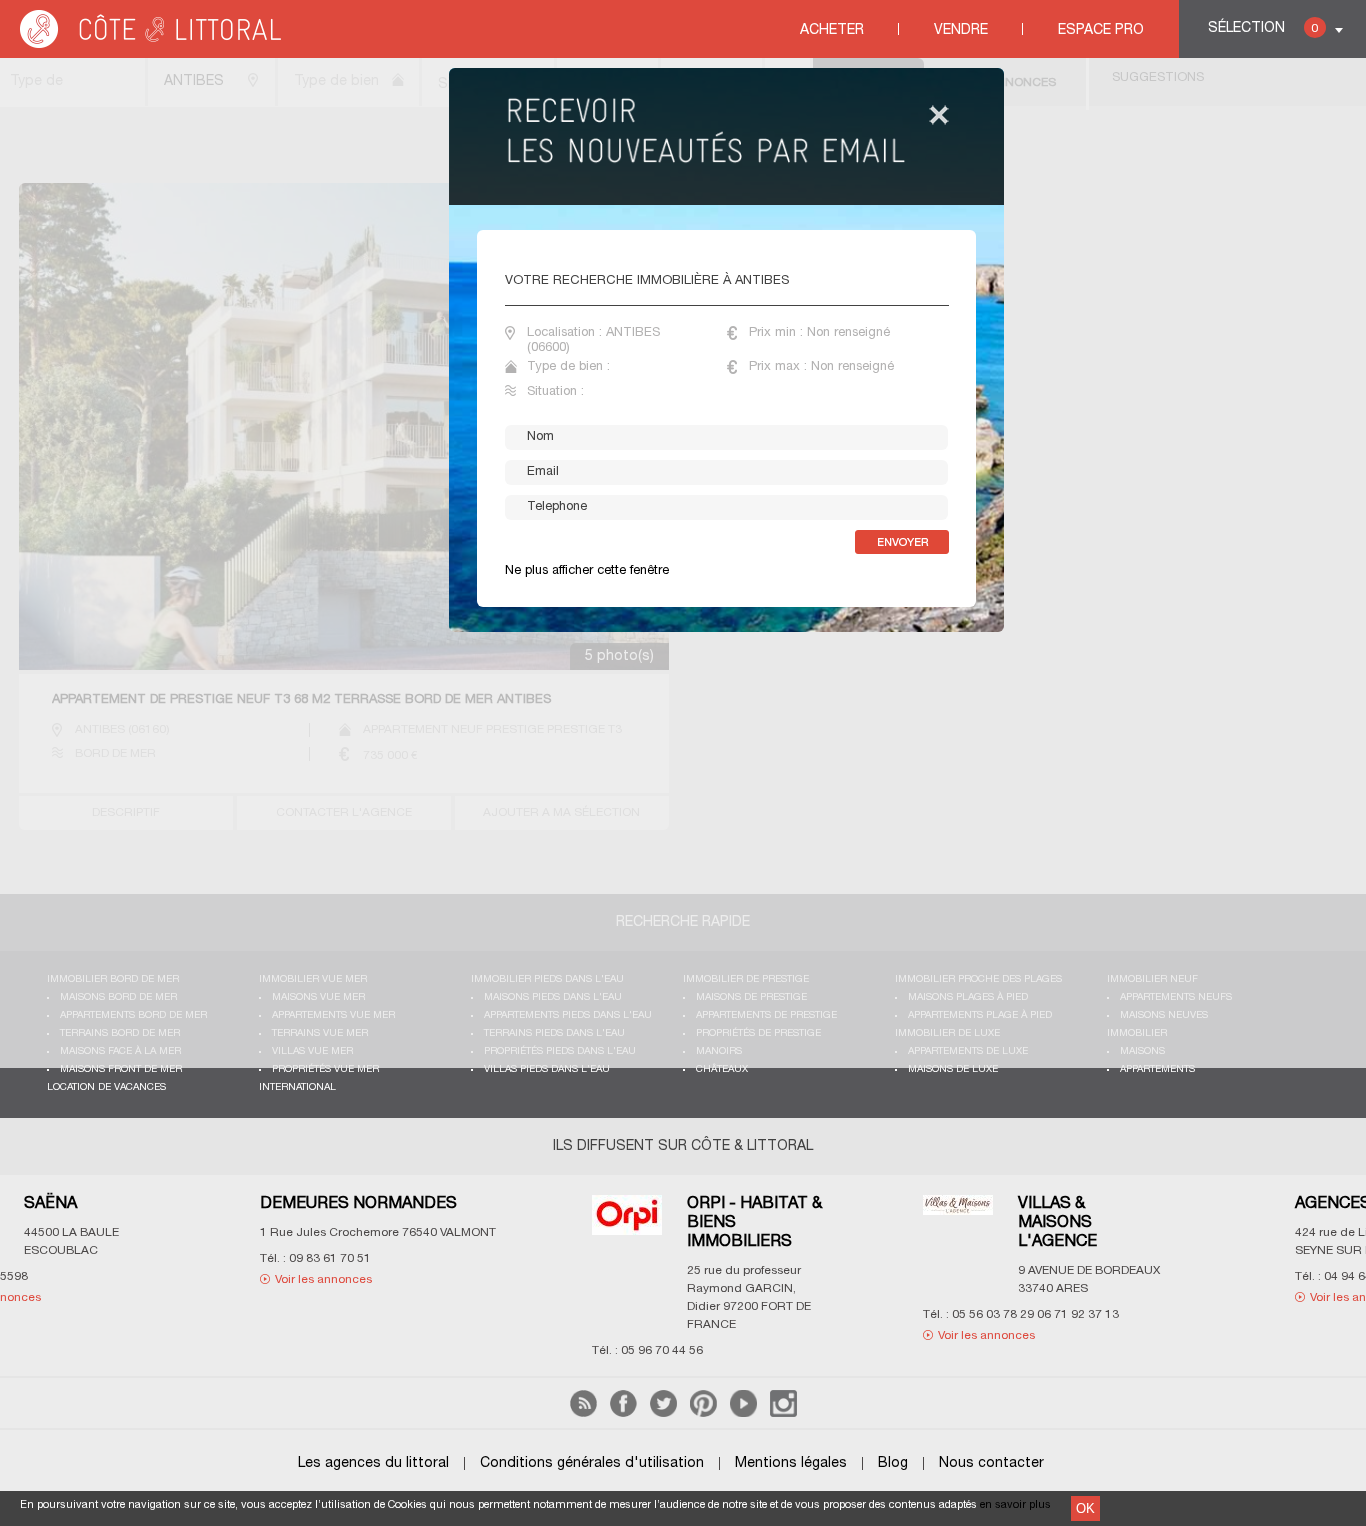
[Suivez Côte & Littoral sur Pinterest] (703, 1413)
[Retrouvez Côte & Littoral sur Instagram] (783, 1413)
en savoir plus (1015, 1505)
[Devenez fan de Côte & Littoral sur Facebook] (623, 1413)
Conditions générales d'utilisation (592, 1463)
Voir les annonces (120, 1279)
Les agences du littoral (373, 1463)
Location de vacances (106, 1087)
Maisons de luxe (953, 1069)
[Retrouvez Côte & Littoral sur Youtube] (743, 1413)
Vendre (961, 30)
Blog (893, 1463)
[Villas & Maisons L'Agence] (754, 1217)
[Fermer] (939, 116)
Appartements (1157, 1069)
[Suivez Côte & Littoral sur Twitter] (663, 1413)
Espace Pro (1101, 30)
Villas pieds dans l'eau (547, 1069)
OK (1085, 1508)
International (297, 1087)
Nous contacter (991, 1463)
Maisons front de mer (121, 1069)
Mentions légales (791, 1463)
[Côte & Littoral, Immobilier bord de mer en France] (152, 44)
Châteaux (722, 1069)
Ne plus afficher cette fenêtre (587, 571)
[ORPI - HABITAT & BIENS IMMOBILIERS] (423, 1227)
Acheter (832, 30)
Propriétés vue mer (325, 1069)
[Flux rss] (583, 1413)
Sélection (1263, 28)
